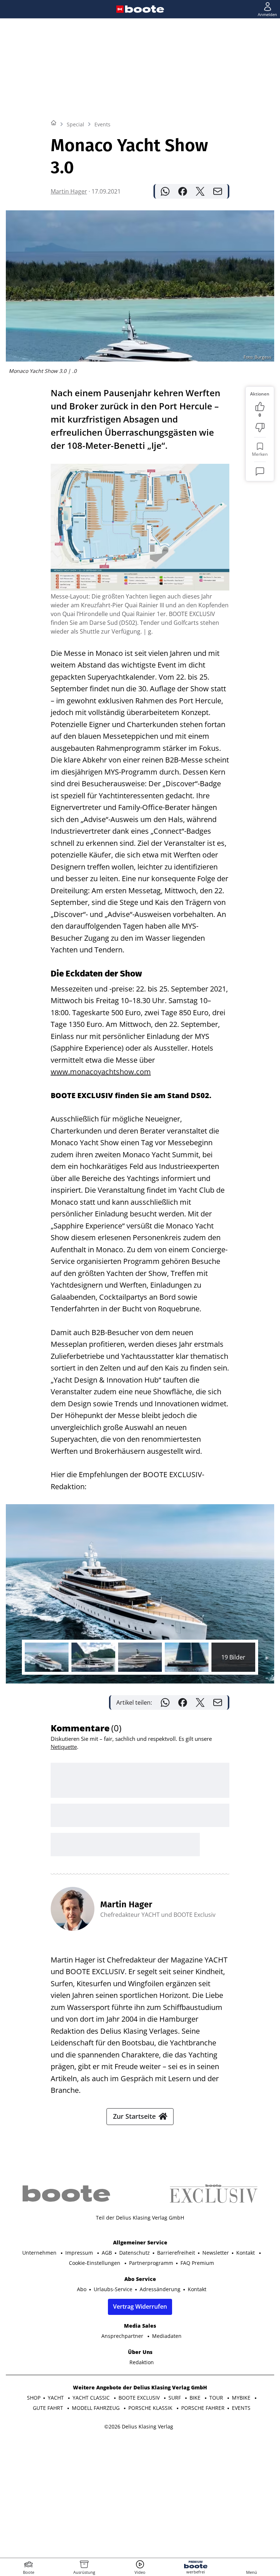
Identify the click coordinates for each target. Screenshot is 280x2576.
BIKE (196, 2398)
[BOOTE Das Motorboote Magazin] (145, 9)
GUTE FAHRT (49, 2408)
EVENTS (241, 2408)
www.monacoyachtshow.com (101, 1072)
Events (102, 124)
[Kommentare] (260, 471)
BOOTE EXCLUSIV (140, 2398)
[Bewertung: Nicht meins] (260, 428)
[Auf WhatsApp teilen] (165, 191)
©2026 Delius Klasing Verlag (139, 2426)
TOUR (217, 2398)
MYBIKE (242, 2398)
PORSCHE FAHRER (203, 2408)
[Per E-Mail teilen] (218, 191)
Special (75, 124)
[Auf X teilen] (200, 191)
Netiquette (64, 1747)
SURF (175, 2398)
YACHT (57, 2398)
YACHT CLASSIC (92, 2398)
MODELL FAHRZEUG (96, 2408)
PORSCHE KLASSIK (151, 2408)
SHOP (34, 2398)
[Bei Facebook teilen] (183, 191)
